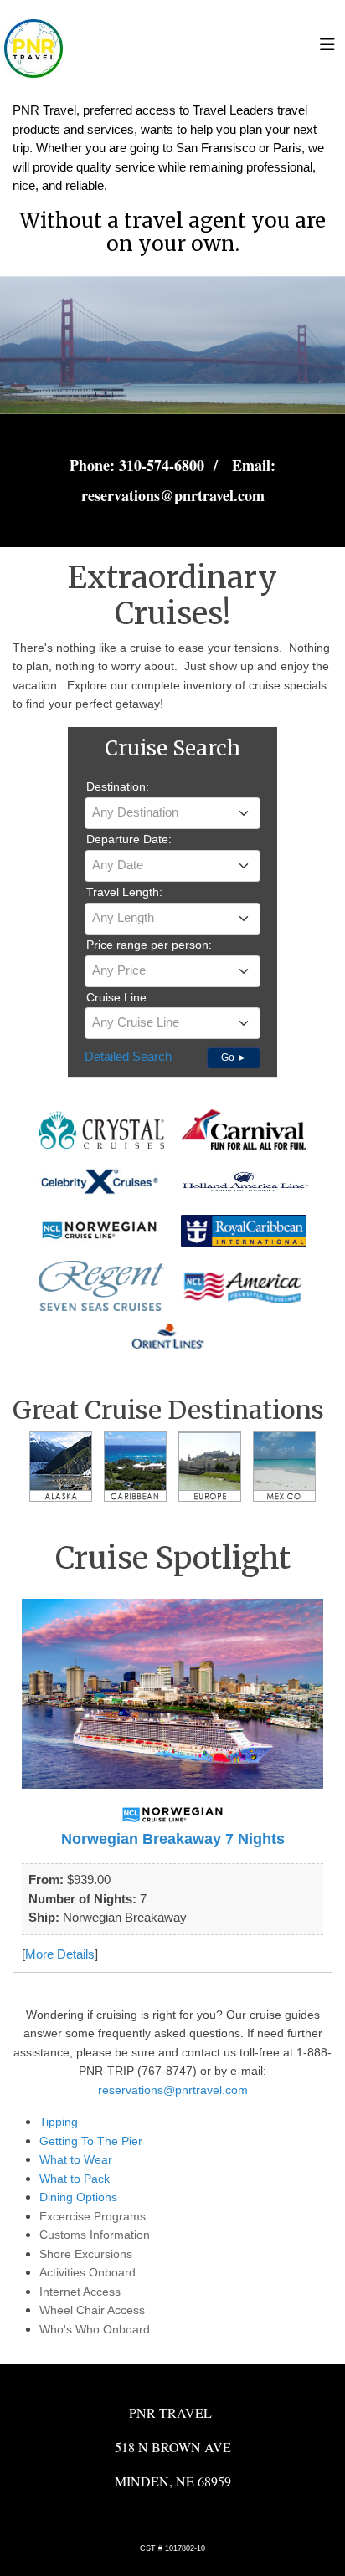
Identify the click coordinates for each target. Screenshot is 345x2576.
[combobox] (172, 813)
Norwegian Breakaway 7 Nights (173, 1839)
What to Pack (75, 2179)
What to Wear (76, 2159)
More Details (60, 1954)
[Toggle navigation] (327, 49)
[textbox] (172, 812)
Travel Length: (124, 892)
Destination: (118, 786)
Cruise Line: (118, 997)
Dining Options (78, 2197)
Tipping (59, 2122)
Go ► (234, 1058)
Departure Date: (129, 839)
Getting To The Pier (91, 2141)
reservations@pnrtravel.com (173, 2090)
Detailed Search (128, 1056)
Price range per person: (149, 945)
